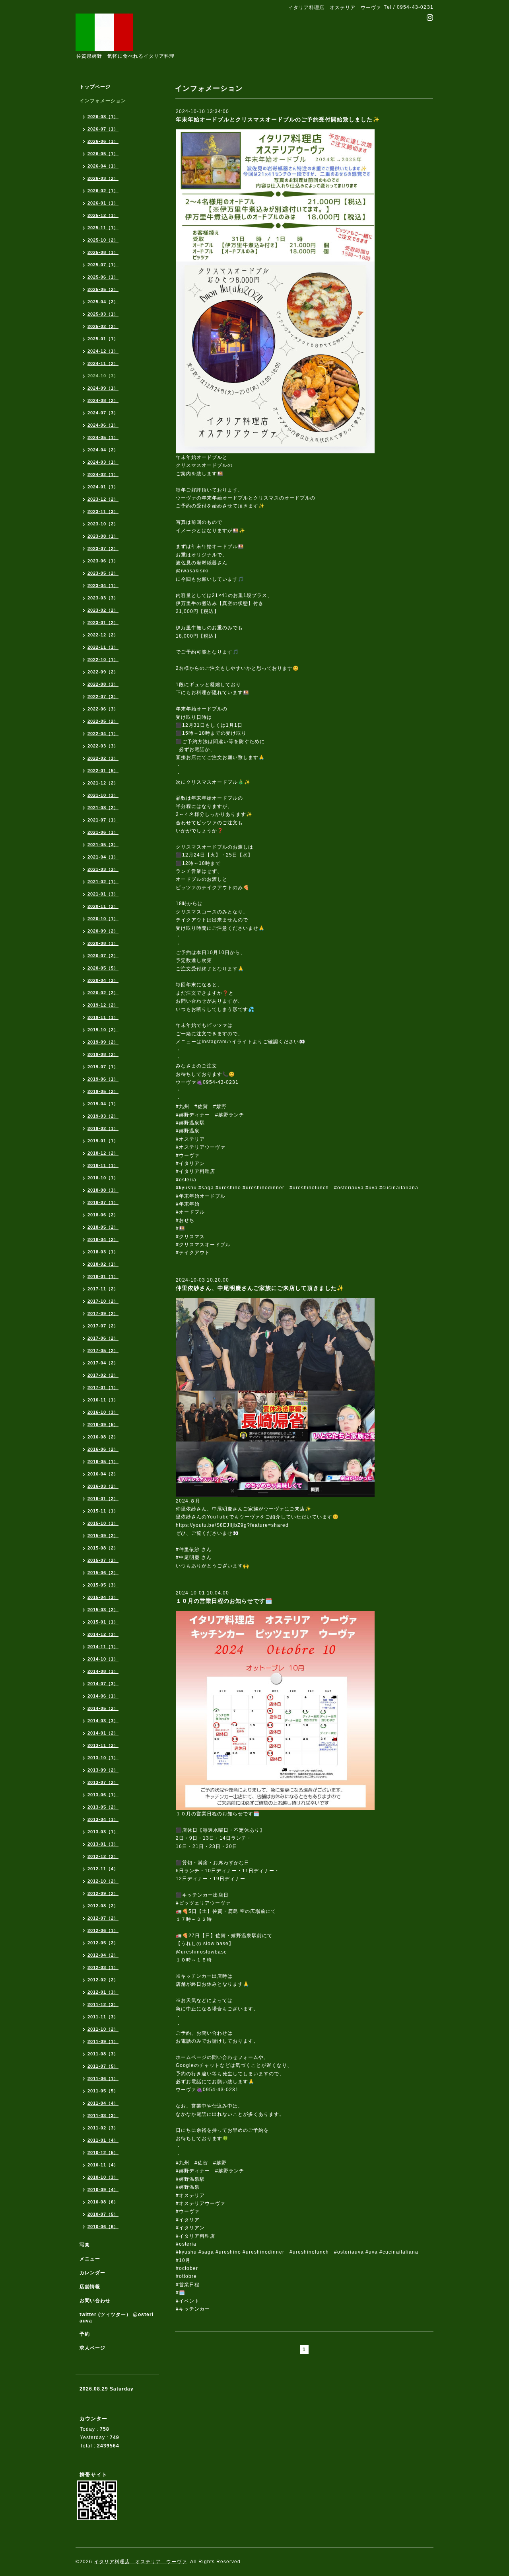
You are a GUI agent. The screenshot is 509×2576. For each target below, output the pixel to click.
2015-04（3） (103, 1597)
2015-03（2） (103, 1610)
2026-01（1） (103, 203)
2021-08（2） (103, 808)
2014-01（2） (103, 1733)
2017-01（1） (103, 1388)
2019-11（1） (103, 1017)
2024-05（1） (103, 437)
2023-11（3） (103, 511)
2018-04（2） (103, 1239)
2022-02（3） (103, 758)
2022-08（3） (103, 684)
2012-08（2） (103, 1906)
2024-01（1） (103, 487)
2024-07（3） (103, 413)
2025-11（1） (103, 228)
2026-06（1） (103, 141)
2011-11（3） (103, 2017)
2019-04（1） (103, 1104)
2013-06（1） (103, 1795)
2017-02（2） (103, 1375)
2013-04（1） (103, 1819)
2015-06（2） (103, 1573)
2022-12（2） (103, 635)
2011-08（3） (103, 2054)
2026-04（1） (103, 166)
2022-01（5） (103, 771)
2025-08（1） (103, 252)
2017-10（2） (103, 1301)
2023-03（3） (103, 598)
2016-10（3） (103, 1412)
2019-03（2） (103, 1116)
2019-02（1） (103, 1128)
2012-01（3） (103, 1992)
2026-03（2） (103, 178)
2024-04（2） (103, 450)
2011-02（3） (103, 2128)
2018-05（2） (103, 1227)
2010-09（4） (103, 2190)
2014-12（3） (103, 1634)
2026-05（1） (103, 154)
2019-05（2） (103, 1091)
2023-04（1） (103, 585)
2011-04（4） (103, 2103)
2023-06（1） (103, 561)
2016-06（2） (103, 1449)
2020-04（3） (103, 980)
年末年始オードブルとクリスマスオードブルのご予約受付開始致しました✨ (278, 119)
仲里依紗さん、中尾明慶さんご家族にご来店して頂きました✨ (260, 1288)
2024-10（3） (103, 376)
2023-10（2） (103, 524)
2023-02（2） (103, 610)
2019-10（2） (103, 1030)
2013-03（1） (103, 1832)
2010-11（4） (103, 2165)
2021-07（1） (103, 820)
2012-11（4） (103, 1869)
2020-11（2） (103, 906)
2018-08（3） (103, 1190)
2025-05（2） (103, 289)
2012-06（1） (103, 1930)
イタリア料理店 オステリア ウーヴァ (140, 2562)
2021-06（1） (103, 832)
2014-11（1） (103, 1647)
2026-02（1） (103, 191)
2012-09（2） (103, 1893)
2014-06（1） (103, 1696)
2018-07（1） (103, 1202)
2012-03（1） (103, 1967)
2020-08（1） (103, 943)
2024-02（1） (103, 474)
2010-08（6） (103, 2202)
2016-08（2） (103, 1437)
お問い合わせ (95, 2301)
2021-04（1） (103, 857)
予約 (85, 2334)
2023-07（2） (103, 548)
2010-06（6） (103, 2227)
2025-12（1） (103, 215)
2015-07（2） (103, 1560)
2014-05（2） (103, 1708)
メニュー (90, 2259)
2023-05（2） (103, 573)
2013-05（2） (103, 1807)
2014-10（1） (103, 1659)
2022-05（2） (103, 721)
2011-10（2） (103, 2029)
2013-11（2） (103, 1745)
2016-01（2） (103, 1499)
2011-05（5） (103, 2091)
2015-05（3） (103, 1585)
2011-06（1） (103, 2078)
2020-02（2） (103, 993)
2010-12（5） (103, 2153)
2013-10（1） (103, 1758)
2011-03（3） (103, 2115)
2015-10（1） (103, 1523)
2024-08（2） (103, 400)
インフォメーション (103, 101)
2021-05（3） (103, 845)
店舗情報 (90, 2287)
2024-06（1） (103, 425)
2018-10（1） (103, 1178)
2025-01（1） (103, 339)
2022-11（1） (103, 647)
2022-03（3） (103, 746)
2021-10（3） (103, 795)
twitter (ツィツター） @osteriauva (117, 2318)
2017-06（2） (103, 1338)
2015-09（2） (103, 1536)
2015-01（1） (103, 1622)
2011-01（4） (103, 2140)
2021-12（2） (103, 783)
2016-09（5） (103, 1425)
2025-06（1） (103, 277)
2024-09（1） (103, 388)
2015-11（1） (103, 1511)
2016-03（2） (103, 1486)
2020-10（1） (103, 919)
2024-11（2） (103, 363)
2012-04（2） (103, 1955)
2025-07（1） (103, 265)
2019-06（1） (103, 1079)
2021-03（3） (103, 869)
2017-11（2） (103, 1289)
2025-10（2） (103, 240)
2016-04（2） (103, 1474)
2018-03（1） (103, 1252)
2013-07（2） (103, 1782)
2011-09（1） (103, 2041)
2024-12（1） (103, 351)
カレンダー (92, 2273)
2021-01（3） (103, 894)
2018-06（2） (103, 1215)
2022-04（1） (103, 734)
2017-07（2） (103, 1326)
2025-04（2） (103, 302)
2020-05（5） (103, 968)
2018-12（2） (103, 1153)
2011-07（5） (103, 2066)
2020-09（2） (103, 931)
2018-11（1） (103, 1165)
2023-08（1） (103, 536)
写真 (85, 2245)
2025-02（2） (103, 326)
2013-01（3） (103, 1844)
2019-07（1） (103, 1067)
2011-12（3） (103, 2004)
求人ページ (92, 2348)
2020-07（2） (103, 956)
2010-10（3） (103, 2177)
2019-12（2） (103, 1005)
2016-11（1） (103, 1400)
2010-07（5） (103, 2214)
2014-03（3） (103, 1721)
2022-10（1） (103, 660)
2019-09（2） (103, 1042)
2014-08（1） (103, 1671)
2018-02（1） (103, 1264)
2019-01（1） (103, 1141)
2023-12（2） (103, 499)
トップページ (95, 87)
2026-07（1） (103, 129)
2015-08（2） (103, 1548)
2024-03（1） (103, 462)
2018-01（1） (103, 1276)
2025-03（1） (103, 314)
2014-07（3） (103, 1684)
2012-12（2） (103, 1856)
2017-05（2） (103, 1350)
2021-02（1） (103, 882)
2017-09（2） (103, 1313)
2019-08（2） (103, 1054)
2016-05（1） (103, 1462)
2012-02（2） (103, 1980)
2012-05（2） (103, 1943)
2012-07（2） (103, 1918)
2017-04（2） (103, 1363)
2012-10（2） (103, 1881)
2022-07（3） (103, 697)
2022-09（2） (103, 672)
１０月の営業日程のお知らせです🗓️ (224, 1601)
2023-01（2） (103, 623)
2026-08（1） (103, 117)
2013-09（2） (103, 1770)
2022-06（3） (103, 709)
